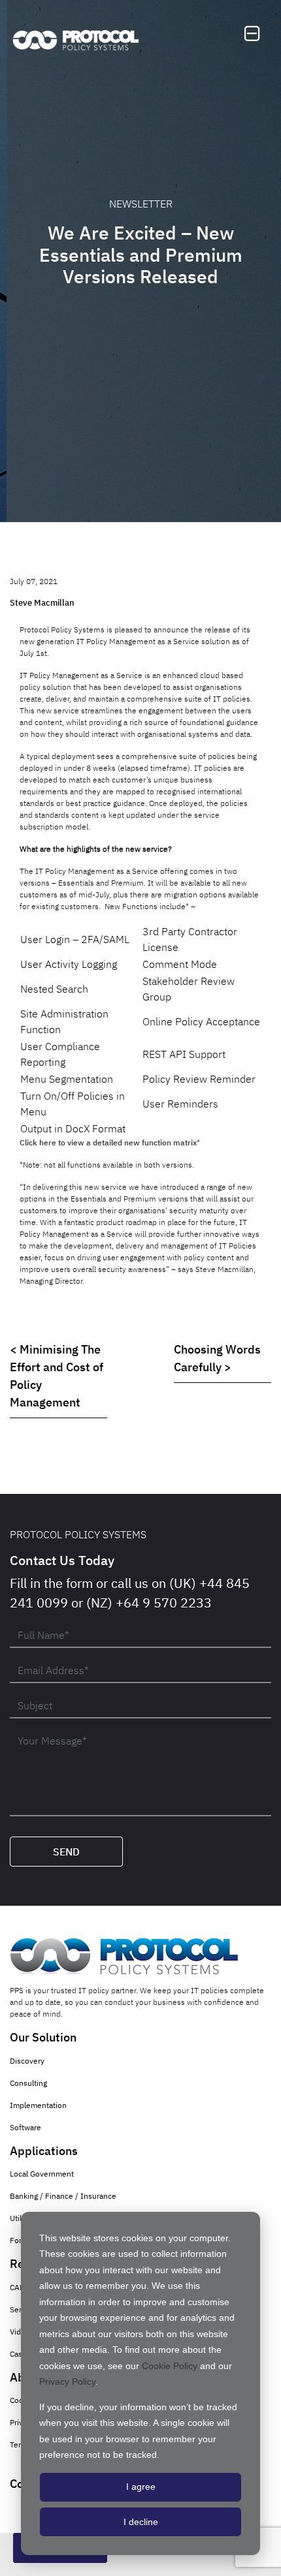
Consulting (28, 2083)
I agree (141, 2487)
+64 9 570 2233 (164, 1603)
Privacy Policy (67, 2382)
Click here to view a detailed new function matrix (108, 1142)
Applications (44, 2151)
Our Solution (43, 2037)
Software (25, 2127)
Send (66, 1852)
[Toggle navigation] (252, 34)
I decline (141, 2522)
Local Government (42, 2174)
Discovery (27, 2061)
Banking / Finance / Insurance (63, 2196)
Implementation (38, 2105)
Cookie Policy (170, 2366)
